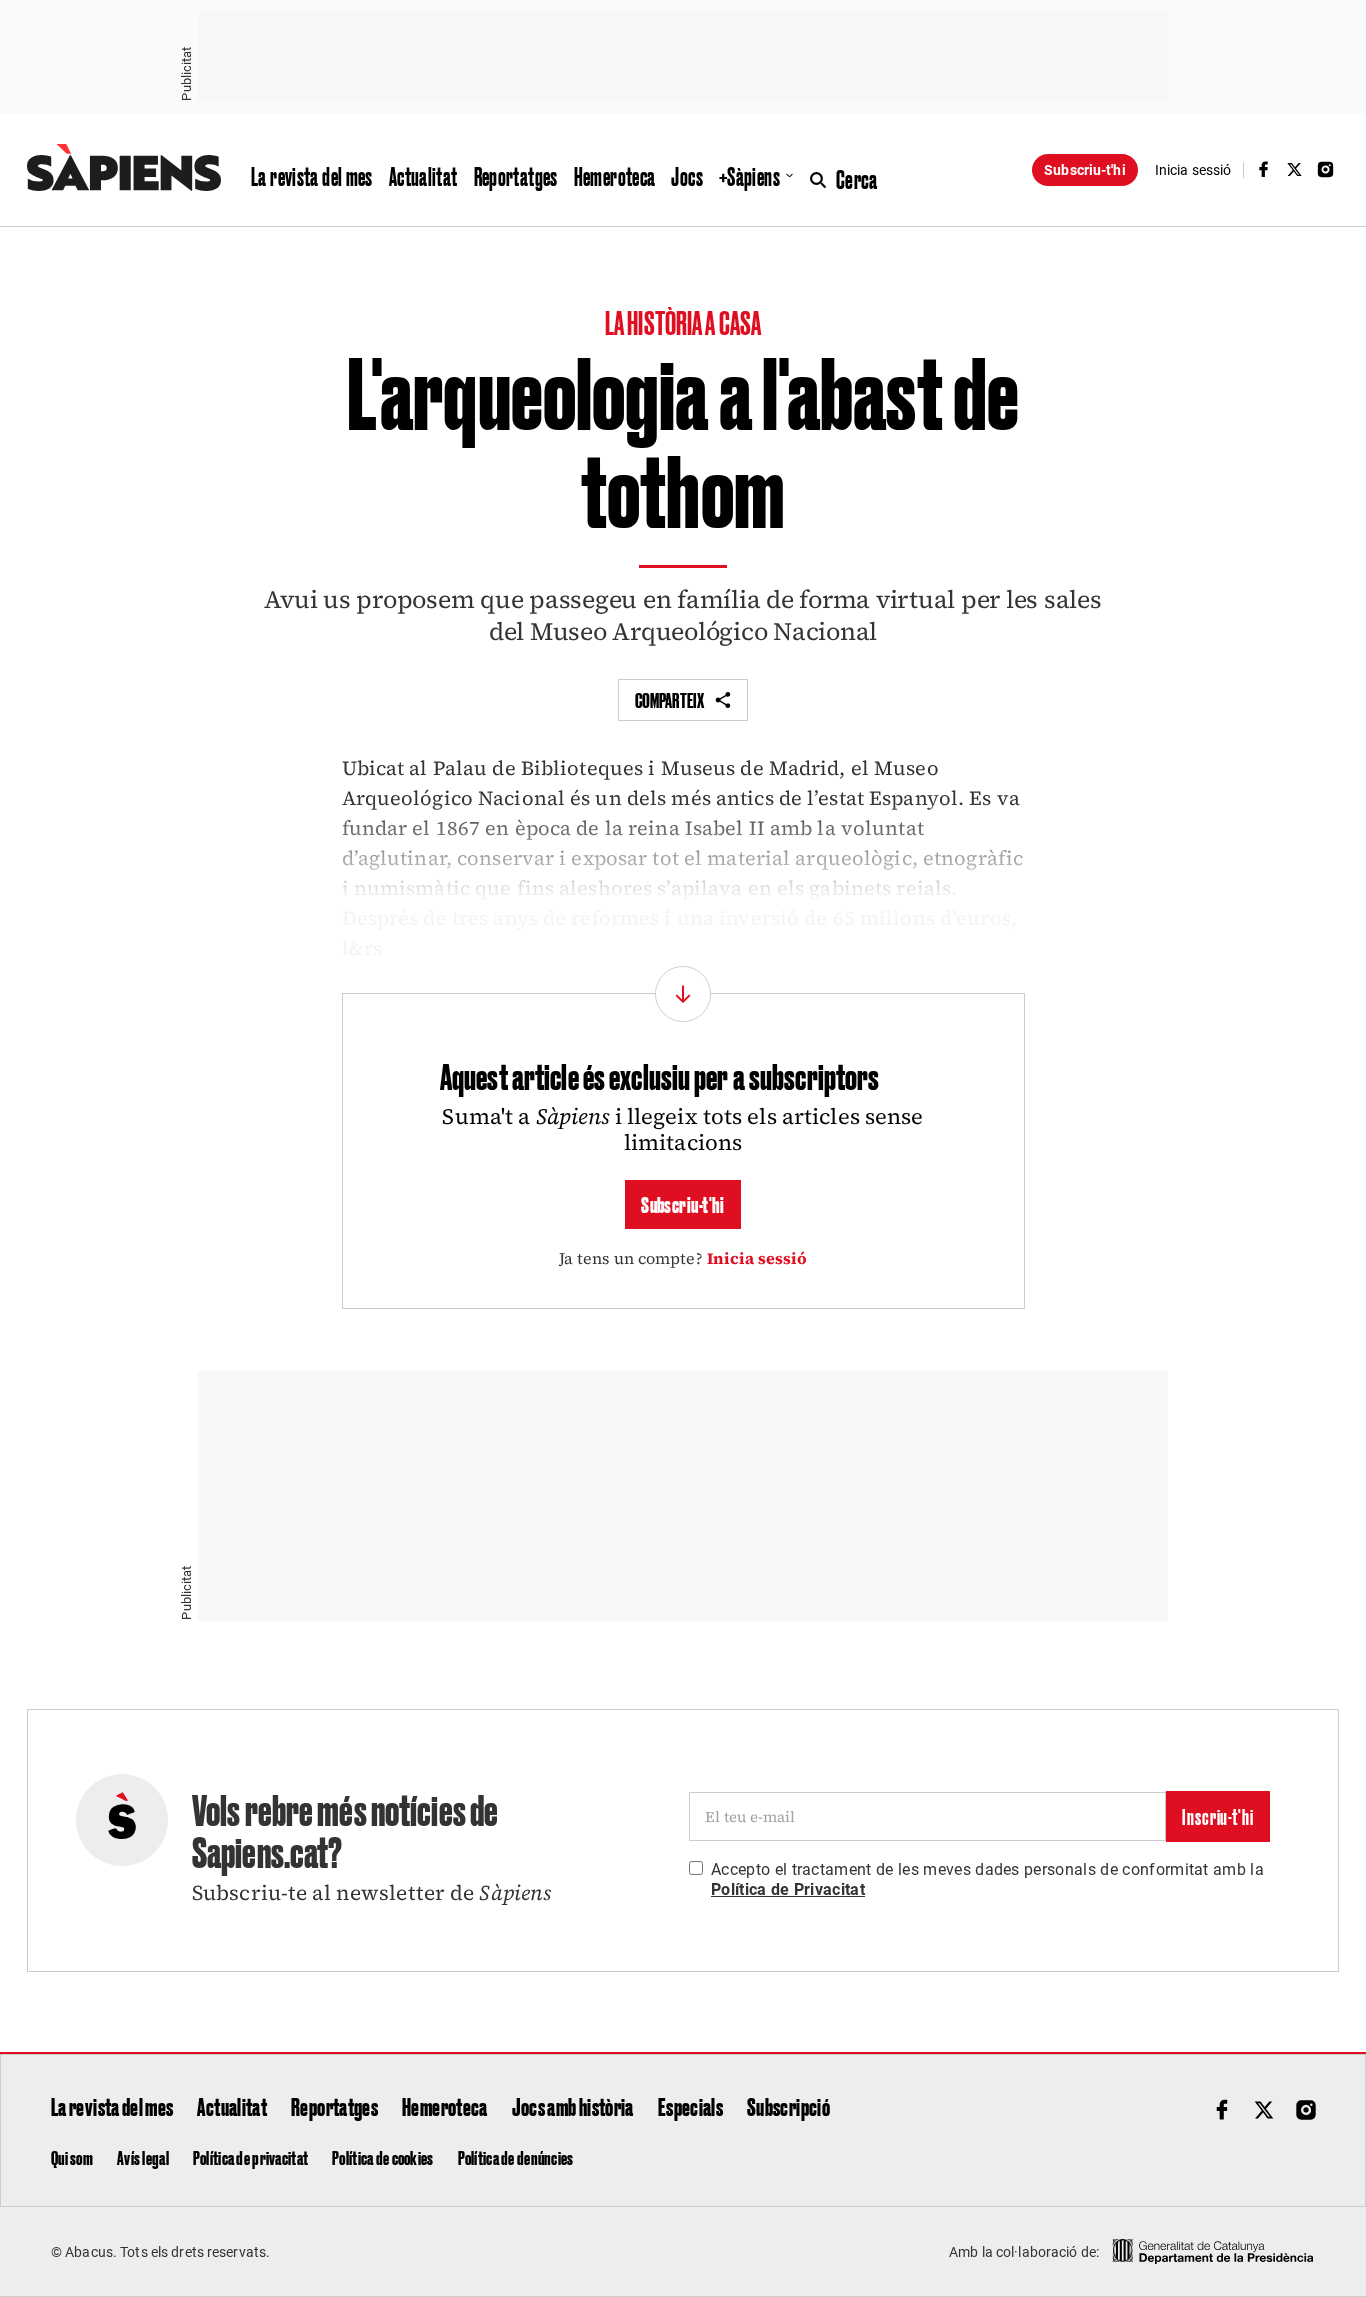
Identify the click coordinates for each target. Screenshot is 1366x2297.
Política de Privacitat (788, 1889)
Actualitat (423, 176)
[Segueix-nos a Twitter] (1295, 169)
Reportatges (516, 176)
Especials (690, 2106)
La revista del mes (312, 176)
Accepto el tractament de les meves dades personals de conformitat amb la (987, 1879)
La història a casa (683, 321)
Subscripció (788, 2106)
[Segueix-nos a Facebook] (1263, 169)
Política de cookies (382, 2157)
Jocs (687, 176)
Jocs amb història (573, 2106)
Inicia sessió (757, 1258)
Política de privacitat (250, 2157)
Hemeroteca (615, 176)
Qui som (72, 2157)
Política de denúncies (516, 2157)
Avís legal (143, 2157)
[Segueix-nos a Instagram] (1326, 169)
